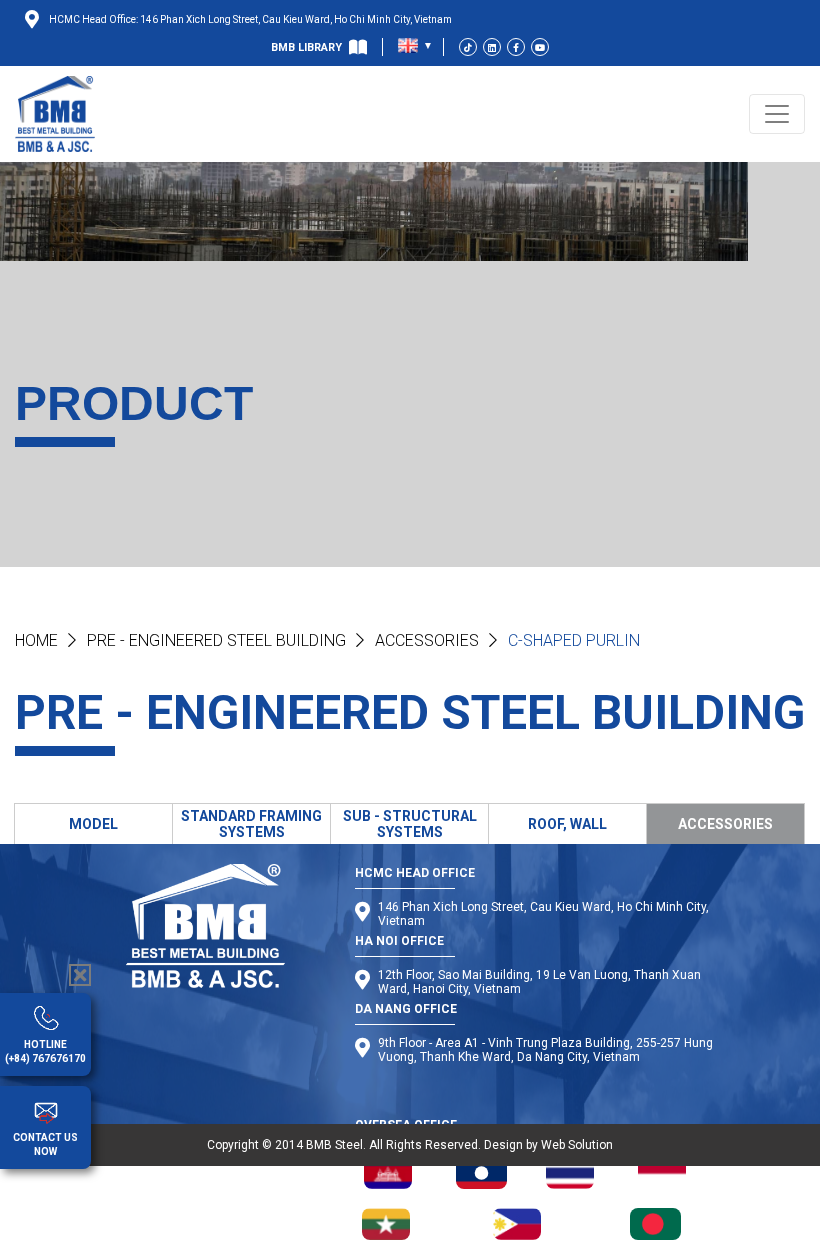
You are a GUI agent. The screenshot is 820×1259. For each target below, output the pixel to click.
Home (36, 640)
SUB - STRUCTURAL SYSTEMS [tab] (410, 824)
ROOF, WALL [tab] (567, 824)
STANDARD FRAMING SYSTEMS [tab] (251, 824)
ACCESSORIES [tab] (725, 824)
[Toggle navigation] (777, 114)
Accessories (427, 640)
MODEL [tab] (93, 824)
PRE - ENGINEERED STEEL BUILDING (216, 640)
